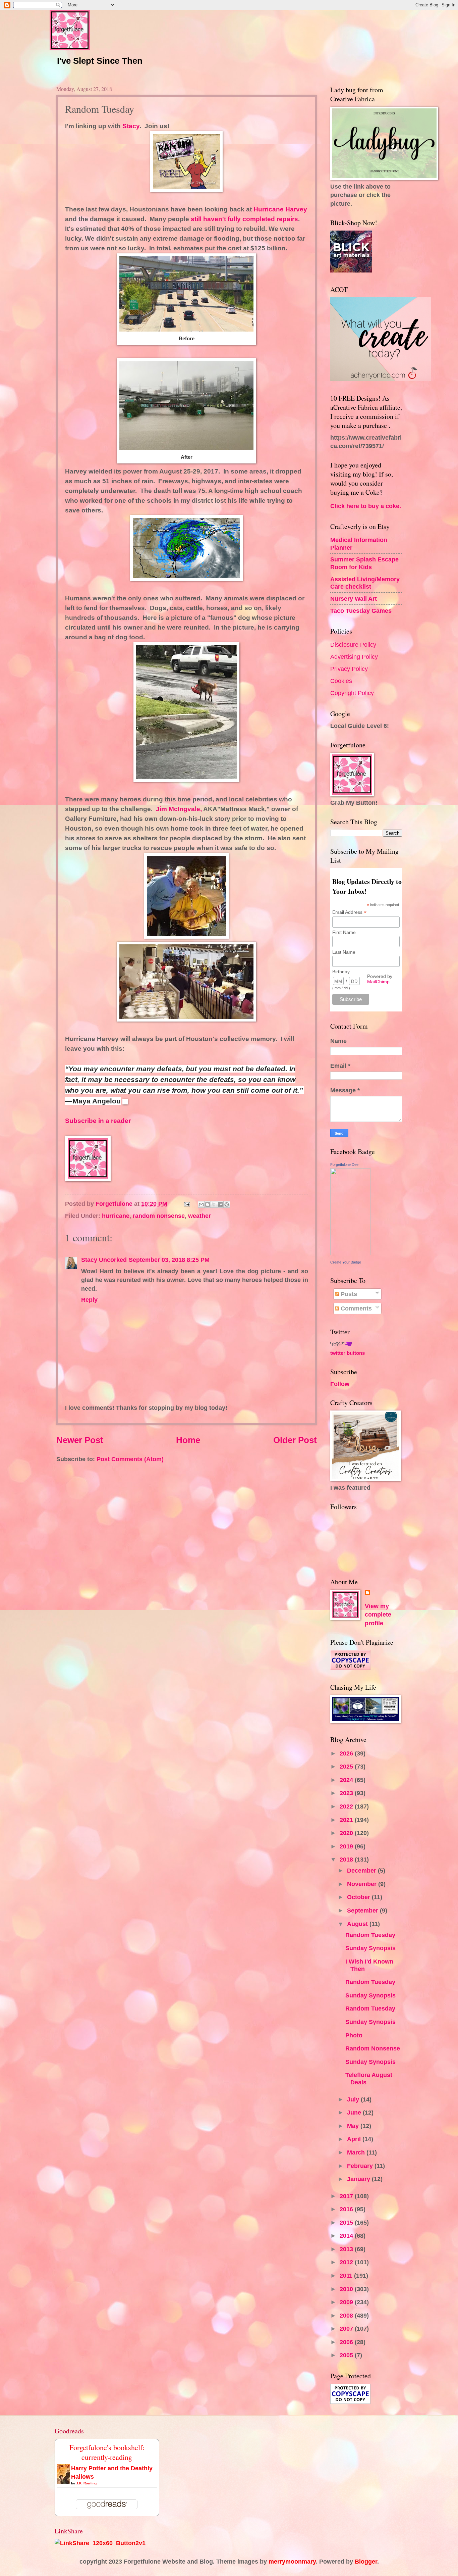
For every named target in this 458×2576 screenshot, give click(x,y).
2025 (347, 1766)
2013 (347, 2249)
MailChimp (378, 982)
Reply (89, 1300)
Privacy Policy (349, 669)
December (362, 1870)
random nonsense (159, 1216)
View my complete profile (378, 1615)
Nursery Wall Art (354, 599)
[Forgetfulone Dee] (350, 1253)
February (361, 2166)
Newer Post (80, 1440)
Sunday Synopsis (370, 1948)
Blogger (366, 2561)
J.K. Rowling (86, 2483)
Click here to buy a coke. (366, 506)
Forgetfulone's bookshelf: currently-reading (107, 2452)
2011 (347, 2275)
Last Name (344, 952)
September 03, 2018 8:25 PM (169, 1260)
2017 (347, 2196)
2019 (347, 1846)
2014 (347, 2236)
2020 (347, 1833)
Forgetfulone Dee (344, 1165)
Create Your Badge (346, 1262)
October (359, 1897)
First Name (344, 932)
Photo (354, 2035)
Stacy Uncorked (104, 1260)
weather (199, 1216)
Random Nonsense (373, 2048)
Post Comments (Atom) (130, 1459)
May (354, 2126)
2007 (347, 2329)
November (363, 1884)
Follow (340, 1384)
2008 (347, 2315)
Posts (348, 1294)
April (355, 2139)
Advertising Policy (354, 657)
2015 (347, 2222)
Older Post (295, 1440)
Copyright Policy (352, 693)
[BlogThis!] (208, 1204)
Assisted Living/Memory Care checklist (365, 583)
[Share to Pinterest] (227, 1204)
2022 (347, 1806)
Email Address (349, 912)
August (358, 1924)
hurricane (116, 1216)
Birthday (341, 972)
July (354, 2099)
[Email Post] (186, 1204)
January (359, 2179)
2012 (347, 2262)
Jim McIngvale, (178, 809)
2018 (347, 1859)
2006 (347, 2342)
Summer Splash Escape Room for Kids (364, 563)
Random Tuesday (370, 1935)
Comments (355, 1308)
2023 (347, 1793)
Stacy (131, 126)
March (357, 2152)
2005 (347, 2355)
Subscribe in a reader (98, 1121)
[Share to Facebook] (220, 1204)
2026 (347, 1753)
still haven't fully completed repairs (244, 219)
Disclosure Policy (353, 645)
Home (188, 1440)
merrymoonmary (292, 2561)
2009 (347, 2302)
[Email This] (201, 1204)
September (363, 1910)
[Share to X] (214, 1204)
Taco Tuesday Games (361, 611)
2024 (347, 1780)
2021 (347, 1820)
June (355, 2112)
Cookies (341, 681)
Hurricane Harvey (280, 209)
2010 (347, 2289)
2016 (347, 2209)
